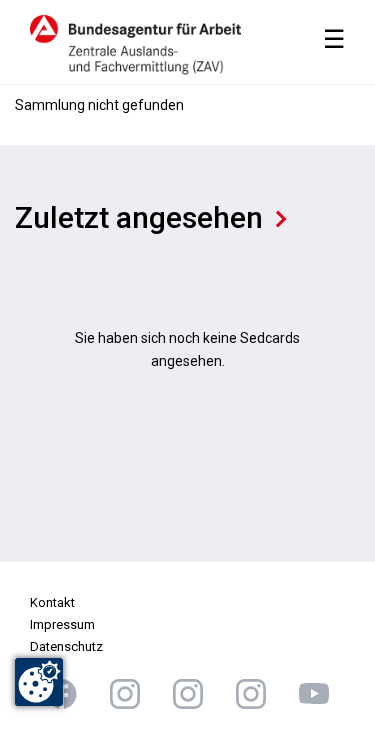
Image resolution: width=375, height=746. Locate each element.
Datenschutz (66, 646)
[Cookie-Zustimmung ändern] (39, 682)
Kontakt (52, 602)
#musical (314, 694)
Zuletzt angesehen (139, 217)
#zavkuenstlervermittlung (125, 694)
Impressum (62, 624)
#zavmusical (251, 694)
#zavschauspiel (188, 694)
